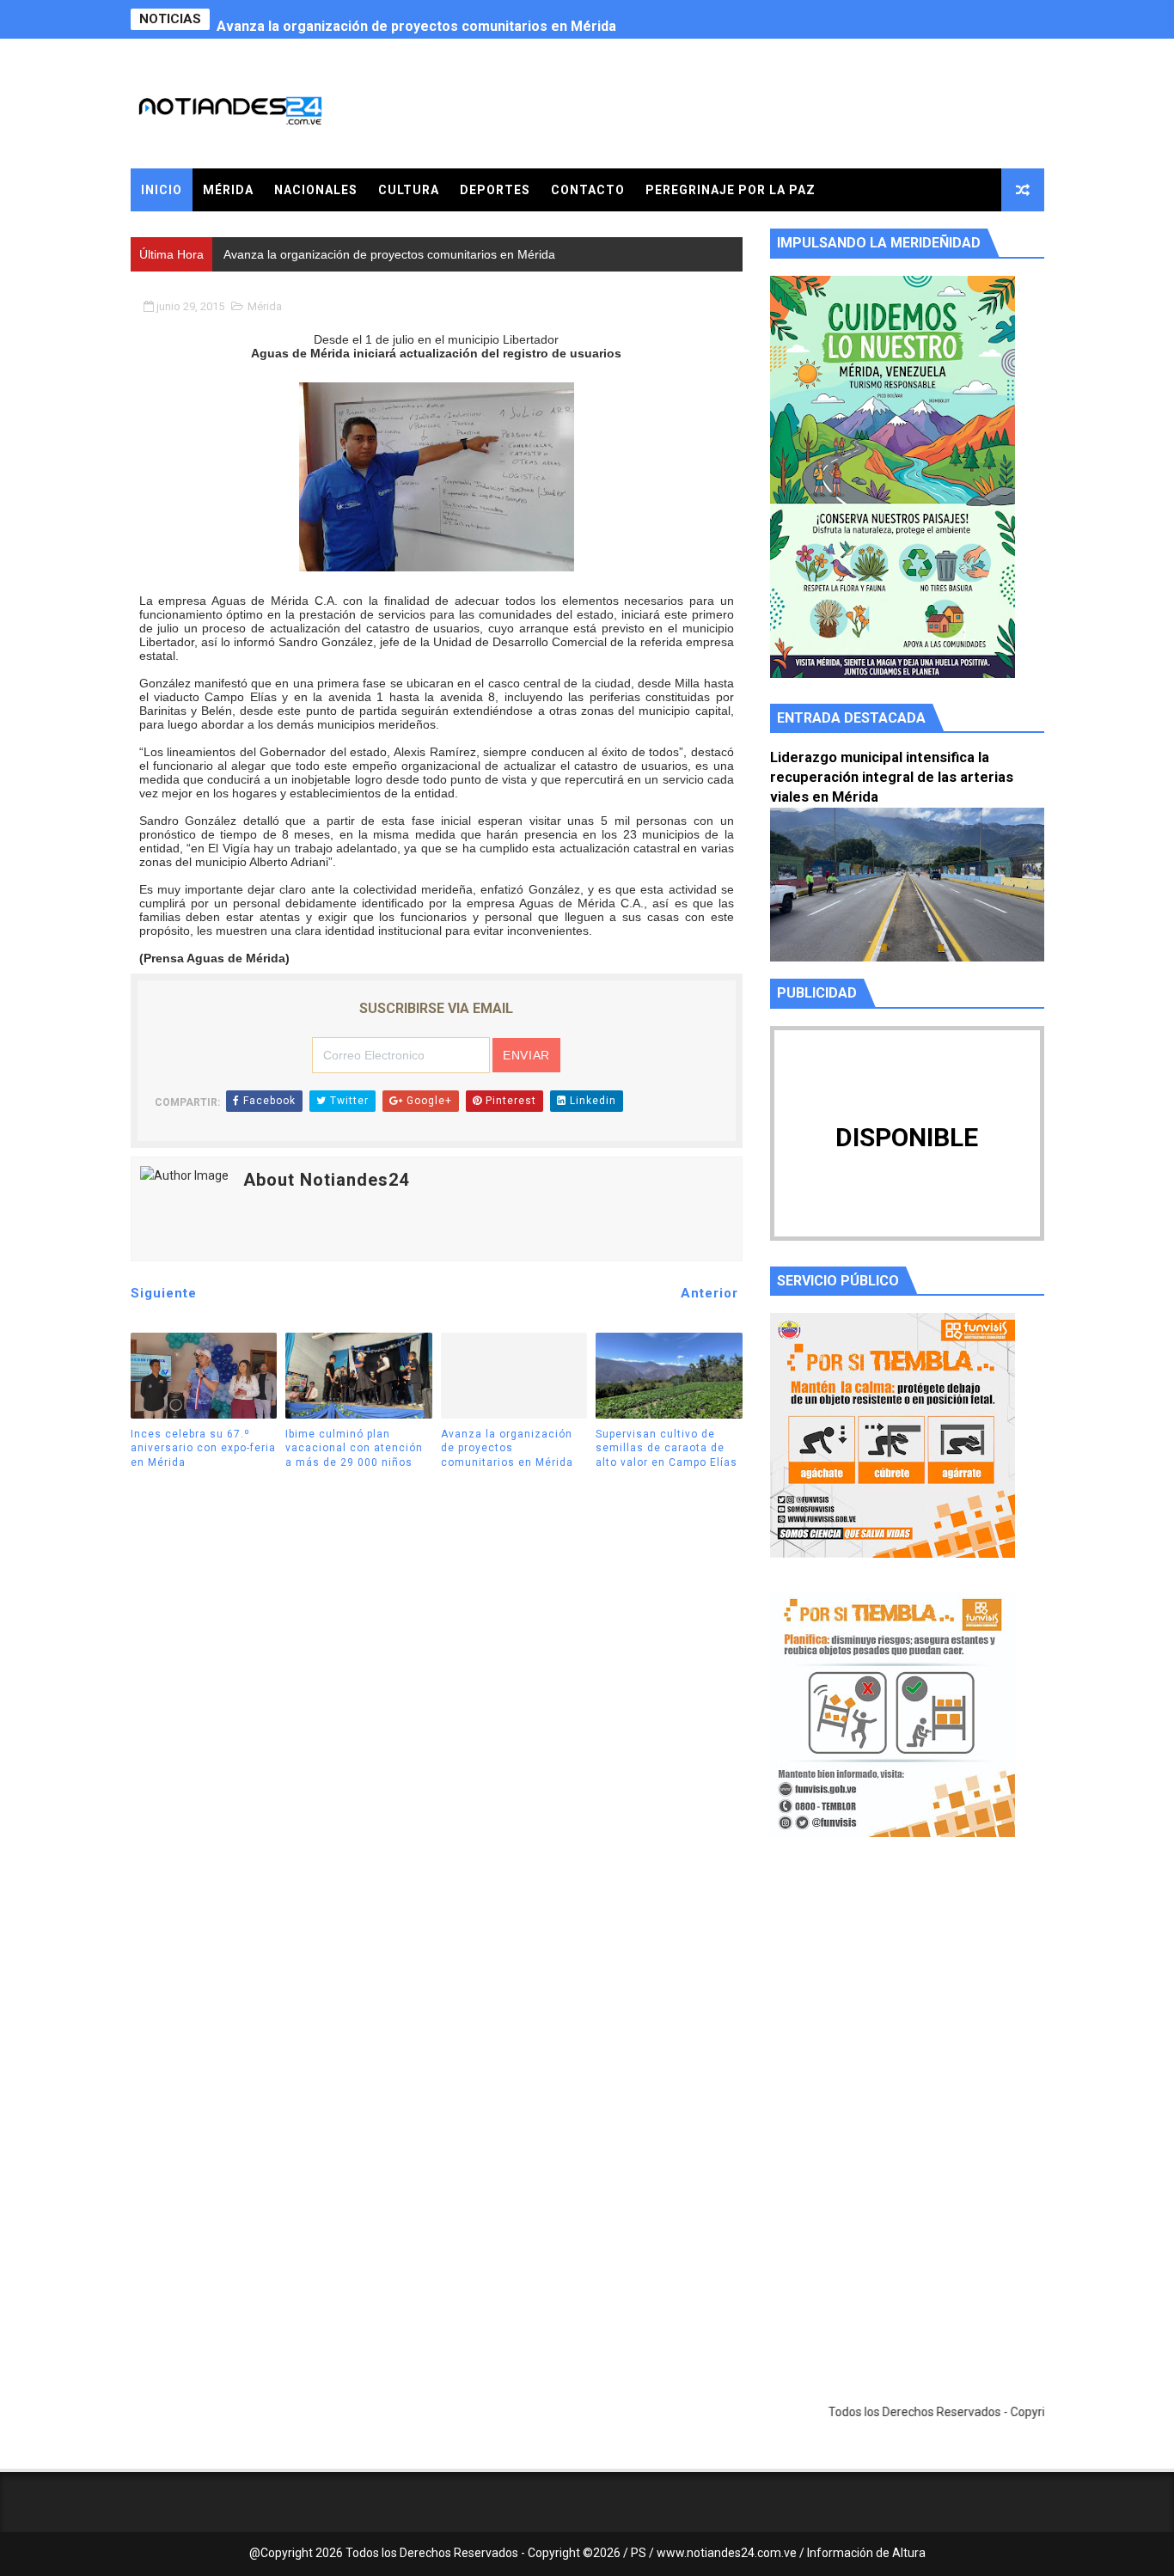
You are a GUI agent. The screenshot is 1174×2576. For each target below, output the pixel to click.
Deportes (495, 190)
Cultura (409, 190)
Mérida (228, 190)
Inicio (162, 190)
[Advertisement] (907, 2013)
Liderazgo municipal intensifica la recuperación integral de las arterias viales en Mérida (892, 777)
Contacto (588, 190)
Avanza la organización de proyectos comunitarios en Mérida (416, 19)
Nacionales (316, 190)
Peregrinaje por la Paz (731, 190)
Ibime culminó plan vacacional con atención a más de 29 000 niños (354, 1449)
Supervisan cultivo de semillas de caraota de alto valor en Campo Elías (666, 1449)
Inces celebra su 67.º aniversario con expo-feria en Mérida (203, 1449)
